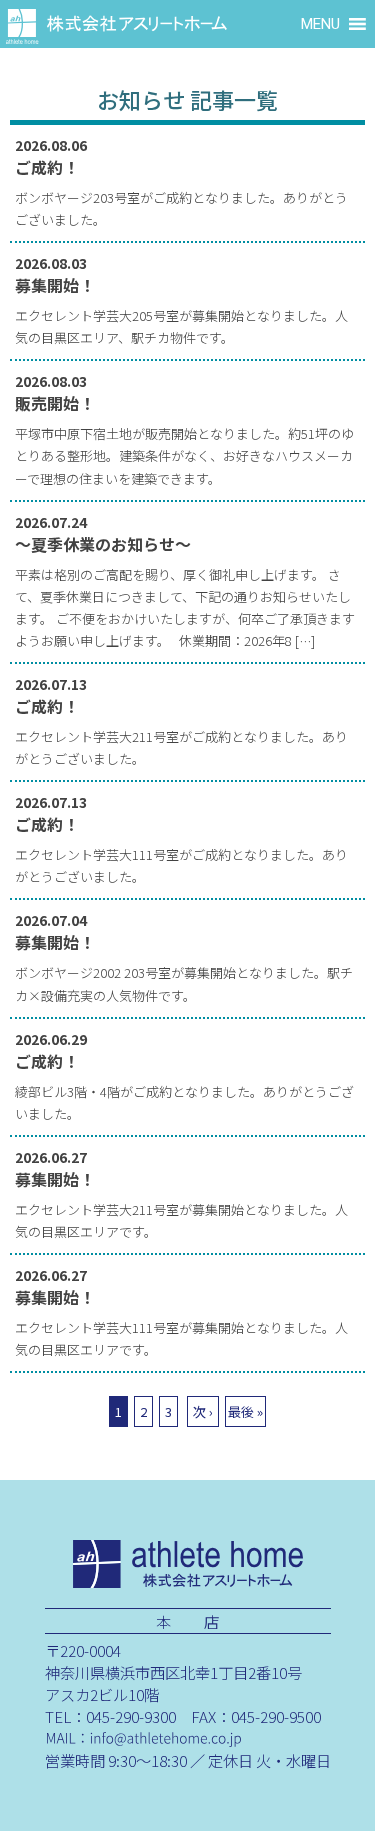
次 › (203, 1411)
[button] (320, 24)
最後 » (245, 1411)
